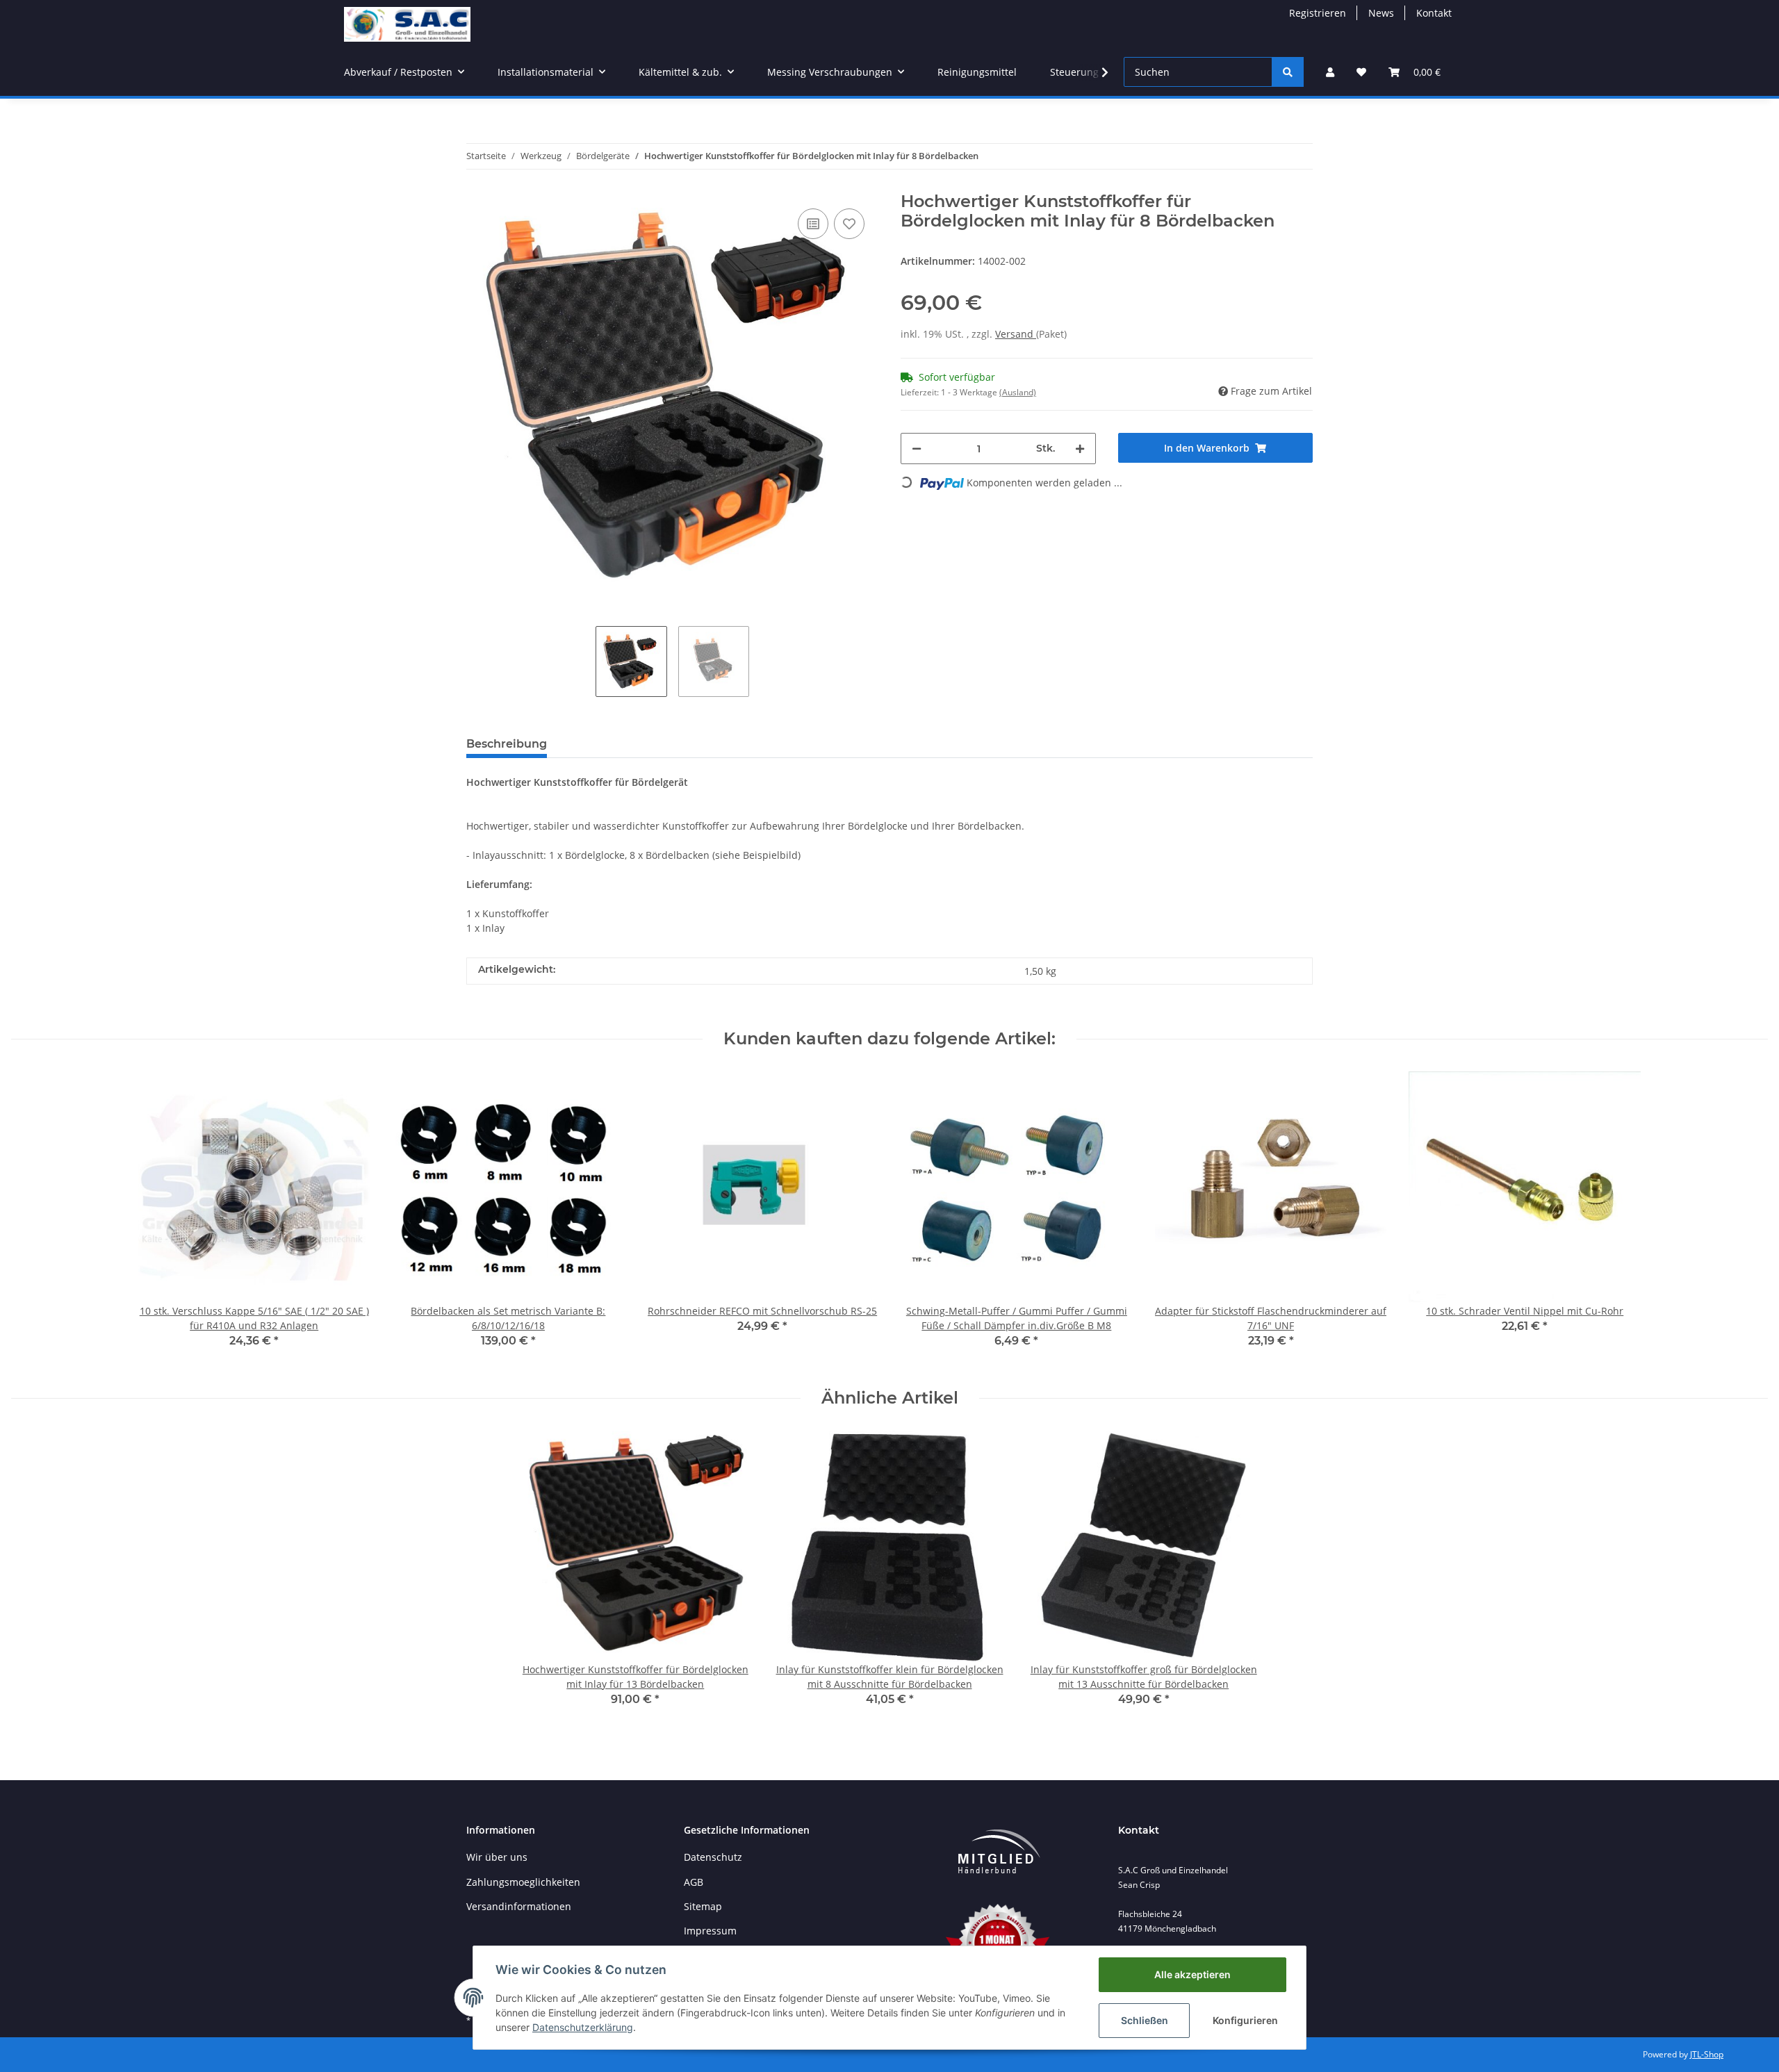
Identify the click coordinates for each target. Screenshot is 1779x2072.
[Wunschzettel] (1361, 72)
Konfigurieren (1245, 2020)
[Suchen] (1288, 72)
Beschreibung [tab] (507, 744)
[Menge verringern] (917, 449)
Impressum (710, 1931)
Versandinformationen (519, 1906)
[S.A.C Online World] (407, 24)
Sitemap (703, 1906)
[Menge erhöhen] (1080, 449)
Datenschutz (713, 1857)
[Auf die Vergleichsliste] (813, 224)
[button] (1330, 72)
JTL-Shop (1707, 2054)
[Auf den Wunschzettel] (849, 224)
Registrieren (1318, 13)
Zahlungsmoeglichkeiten (523, 1882)
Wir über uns (497, 1857)
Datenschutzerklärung (583, 2027)
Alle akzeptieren (1192, 1974)
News (1381, 13)
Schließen (1145, 2020)
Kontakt (1434, 13)
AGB (694, 1882)
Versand (1016, 334)
